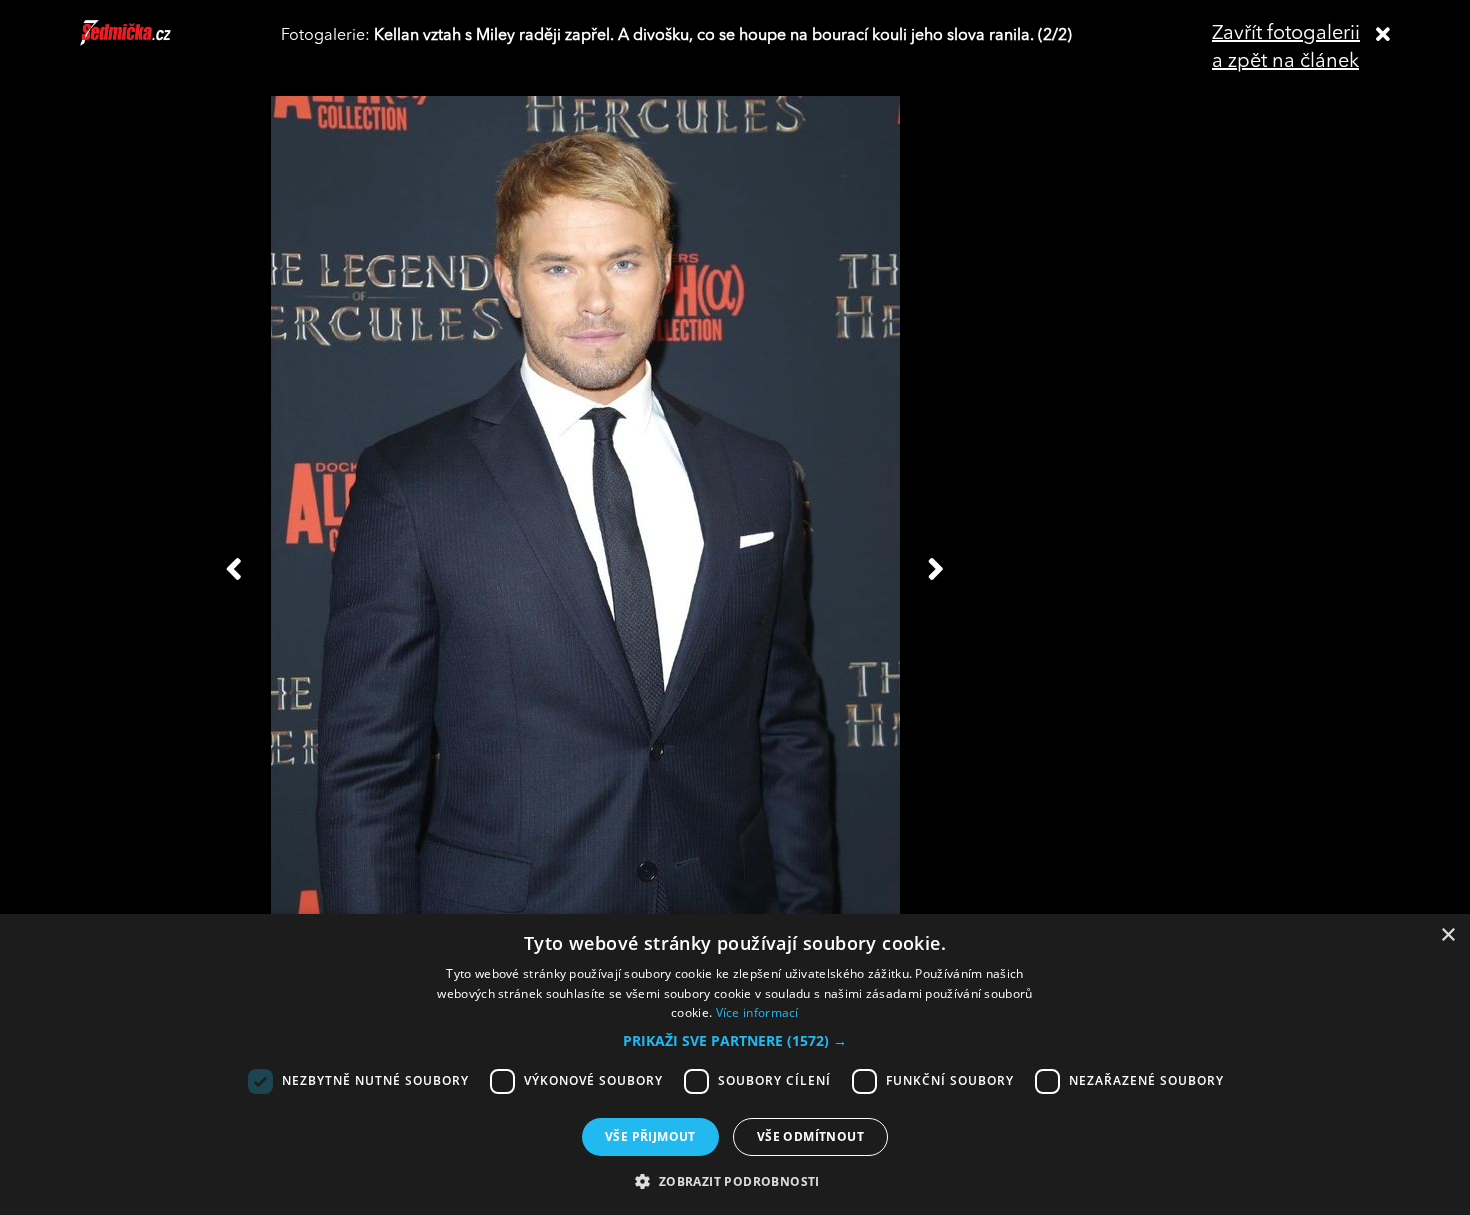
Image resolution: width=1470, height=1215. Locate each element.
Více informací (757, 1012)
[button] (735, 1041)
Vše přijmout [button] (650, 1136)
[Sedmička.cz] (150, 42)
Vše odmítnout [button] (810, 1136)
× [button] (1447, 935)
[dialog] (735, 1064)
